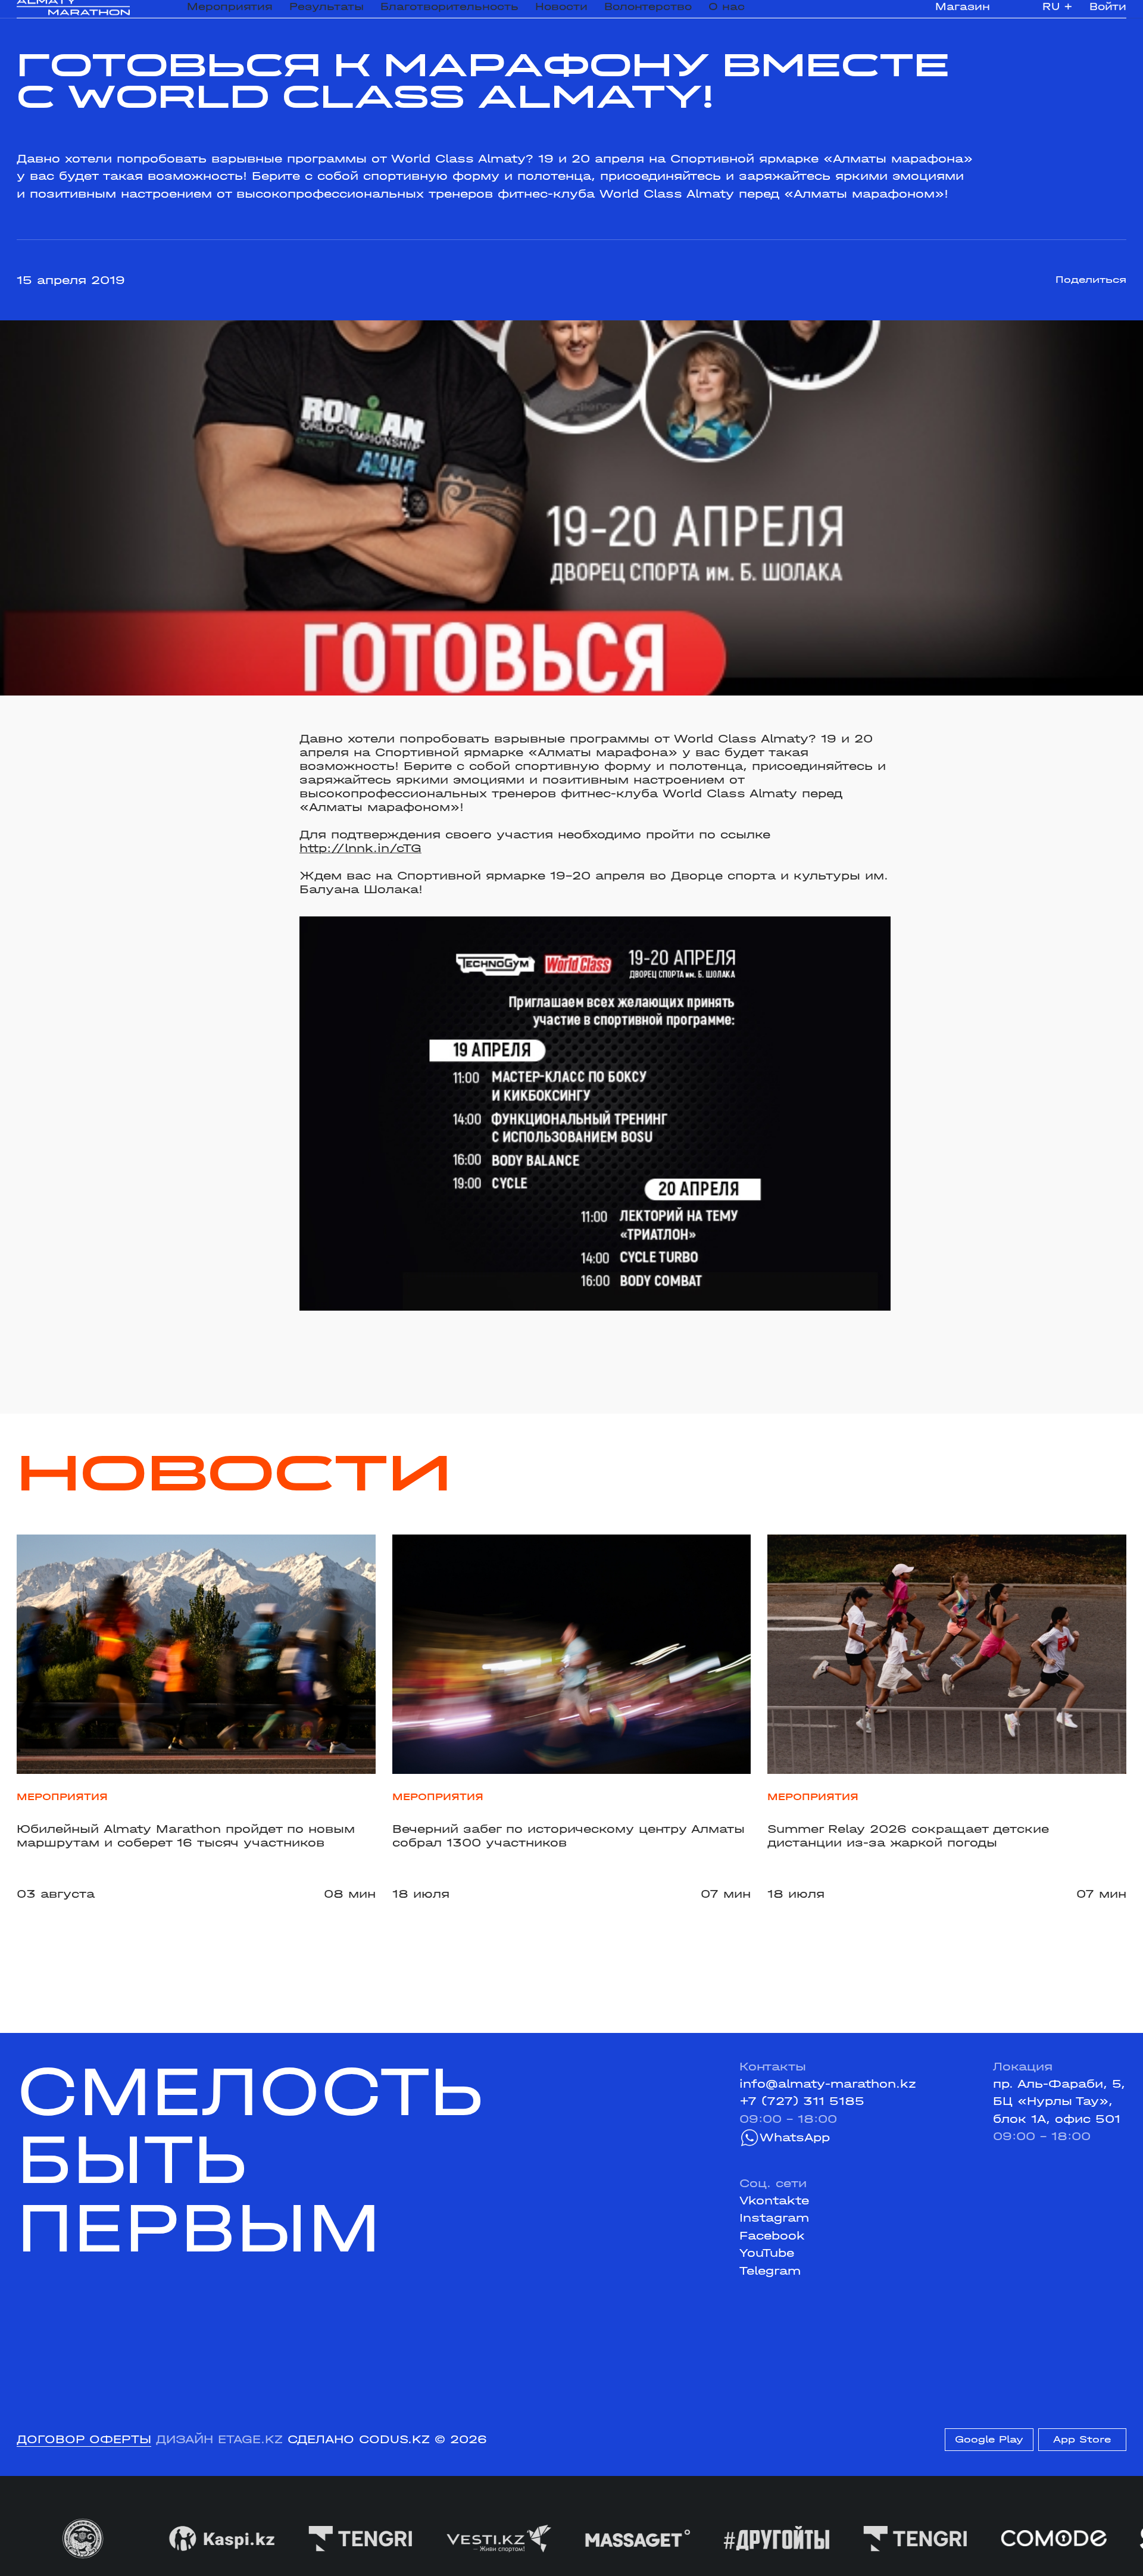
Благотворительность (449, 14)
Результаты (327, 14)
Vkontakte (774, 2201)
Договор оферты (84, 2439)
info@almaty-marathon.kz (828, 2084)
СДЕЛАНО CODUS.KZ (359, 2439)
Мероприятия (230, 14)
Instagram (774, 2218)
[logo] (73, 15)
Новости (561, 14)
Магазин (963, 14)
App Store (1082, 2439)
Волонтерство (648, 14)
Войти (1108, 14)
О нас (727, 14)
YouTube (767, 2253)
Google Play (989, 2439)
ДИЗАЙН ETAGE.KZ (219, 2439)
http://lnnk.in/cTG (360, 848)
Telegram (770, 2271)
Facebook (772, 2236)
